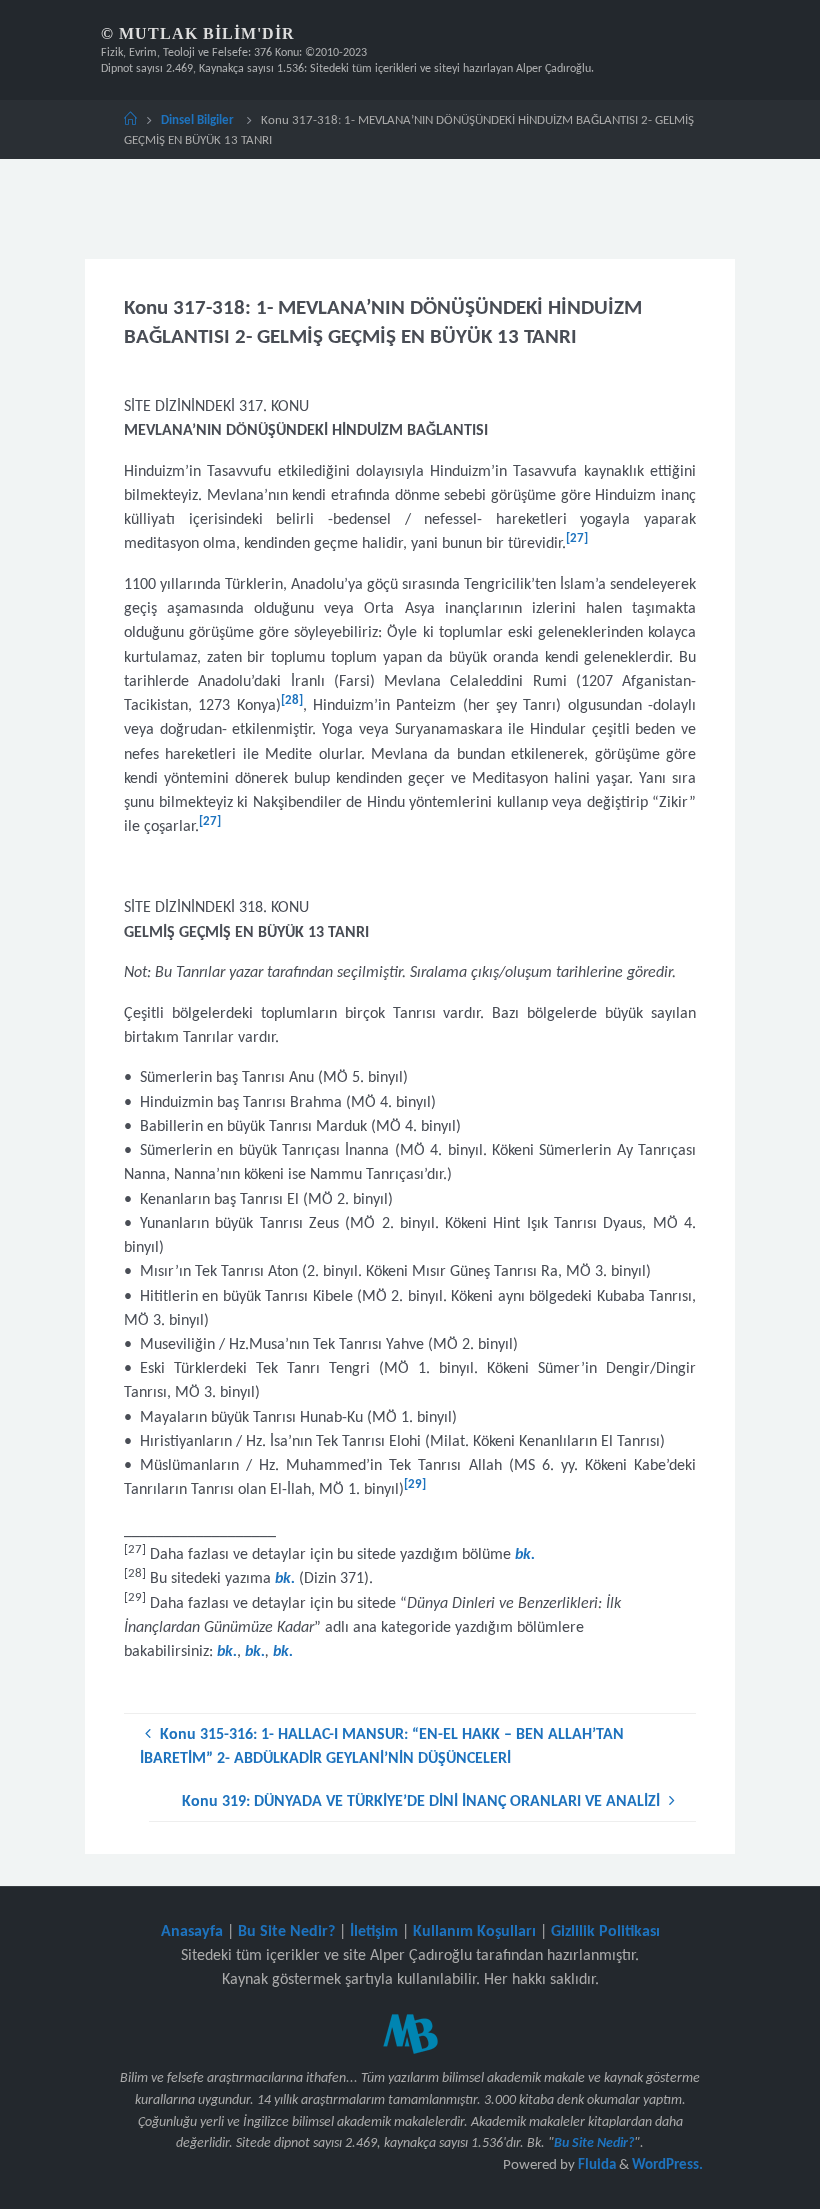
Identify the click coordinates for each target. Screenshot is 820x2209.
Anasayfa (192, 1932)
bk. (255, 1652)
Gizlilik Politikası (605, 1932)
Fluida (595, 2165)
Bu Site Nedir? (286, 1932)
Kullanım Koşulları (474, 1932)
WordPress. (667, 2165)
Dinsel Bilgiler (197, 120)
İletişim (374, 1932)
